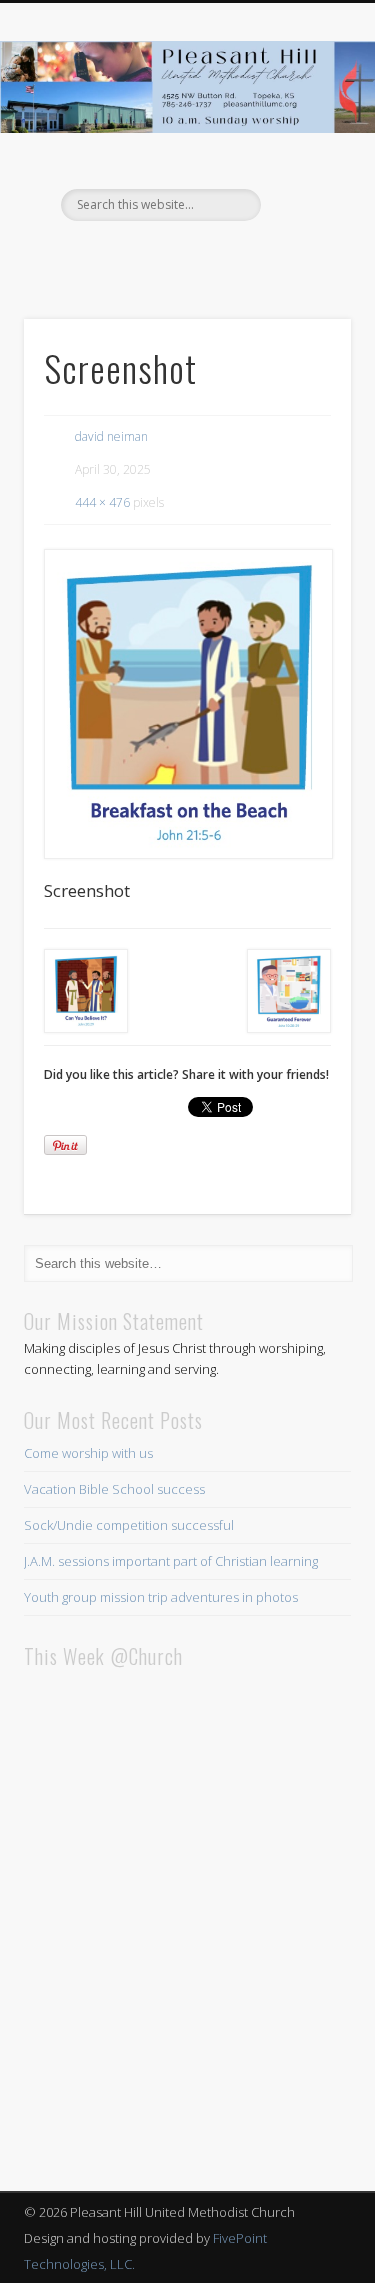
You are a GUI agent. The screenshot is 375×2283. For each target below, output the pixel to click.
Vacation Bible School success (114, 1489)
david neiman (111, 436)
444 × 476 (102, 502)
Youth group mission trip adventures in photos (161, 1597)
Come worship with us (88, 1453)
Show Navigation (303, 179)
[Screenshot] (187, 704)
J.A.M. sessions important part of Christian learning (171, 1561)
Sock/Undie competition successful (129, 1525)
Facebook (185, 255)
